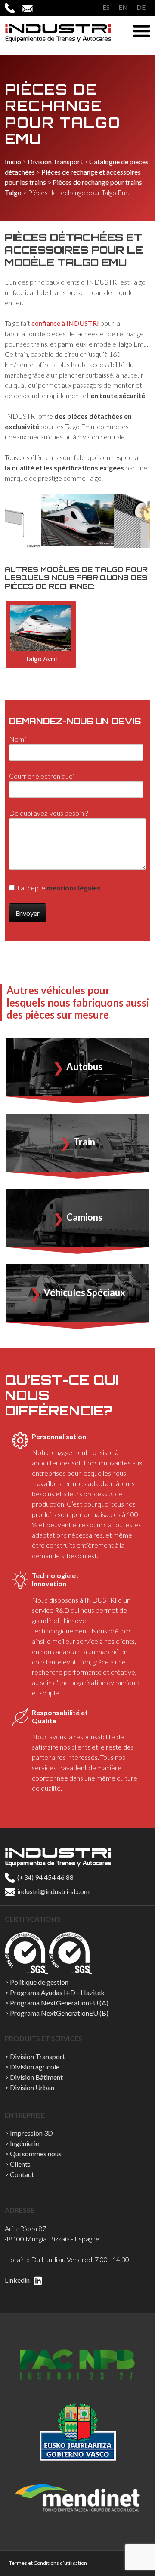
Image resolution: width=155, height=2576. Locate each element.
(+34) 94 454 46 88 (45, 1877)
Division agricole (35, 2067)
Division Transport (55, 161)
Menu (142, 31)
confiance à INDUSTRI (65, 323)
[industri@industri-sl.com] (31, 8)
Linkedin (18, 2280)
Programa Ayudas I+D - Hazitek (57, 1992)
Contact (22, 2174)
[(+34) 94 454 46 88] (14, 8)
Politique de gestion (39, 1982)
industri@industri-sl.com (53, 1891)
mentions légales (73, 888)
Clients (20, 2164)
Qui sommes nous (36, 2154)
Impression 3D (31, 2133)
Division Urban (32, 2087)
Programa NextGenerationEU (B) (59, 2013)
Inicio (13, 161)
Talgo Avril (41, 659)
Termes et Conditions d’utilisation (48, 2563)
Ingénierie (25, 2143)
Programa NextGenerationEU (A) (59, 2003)
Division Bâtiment (36, 2077)
